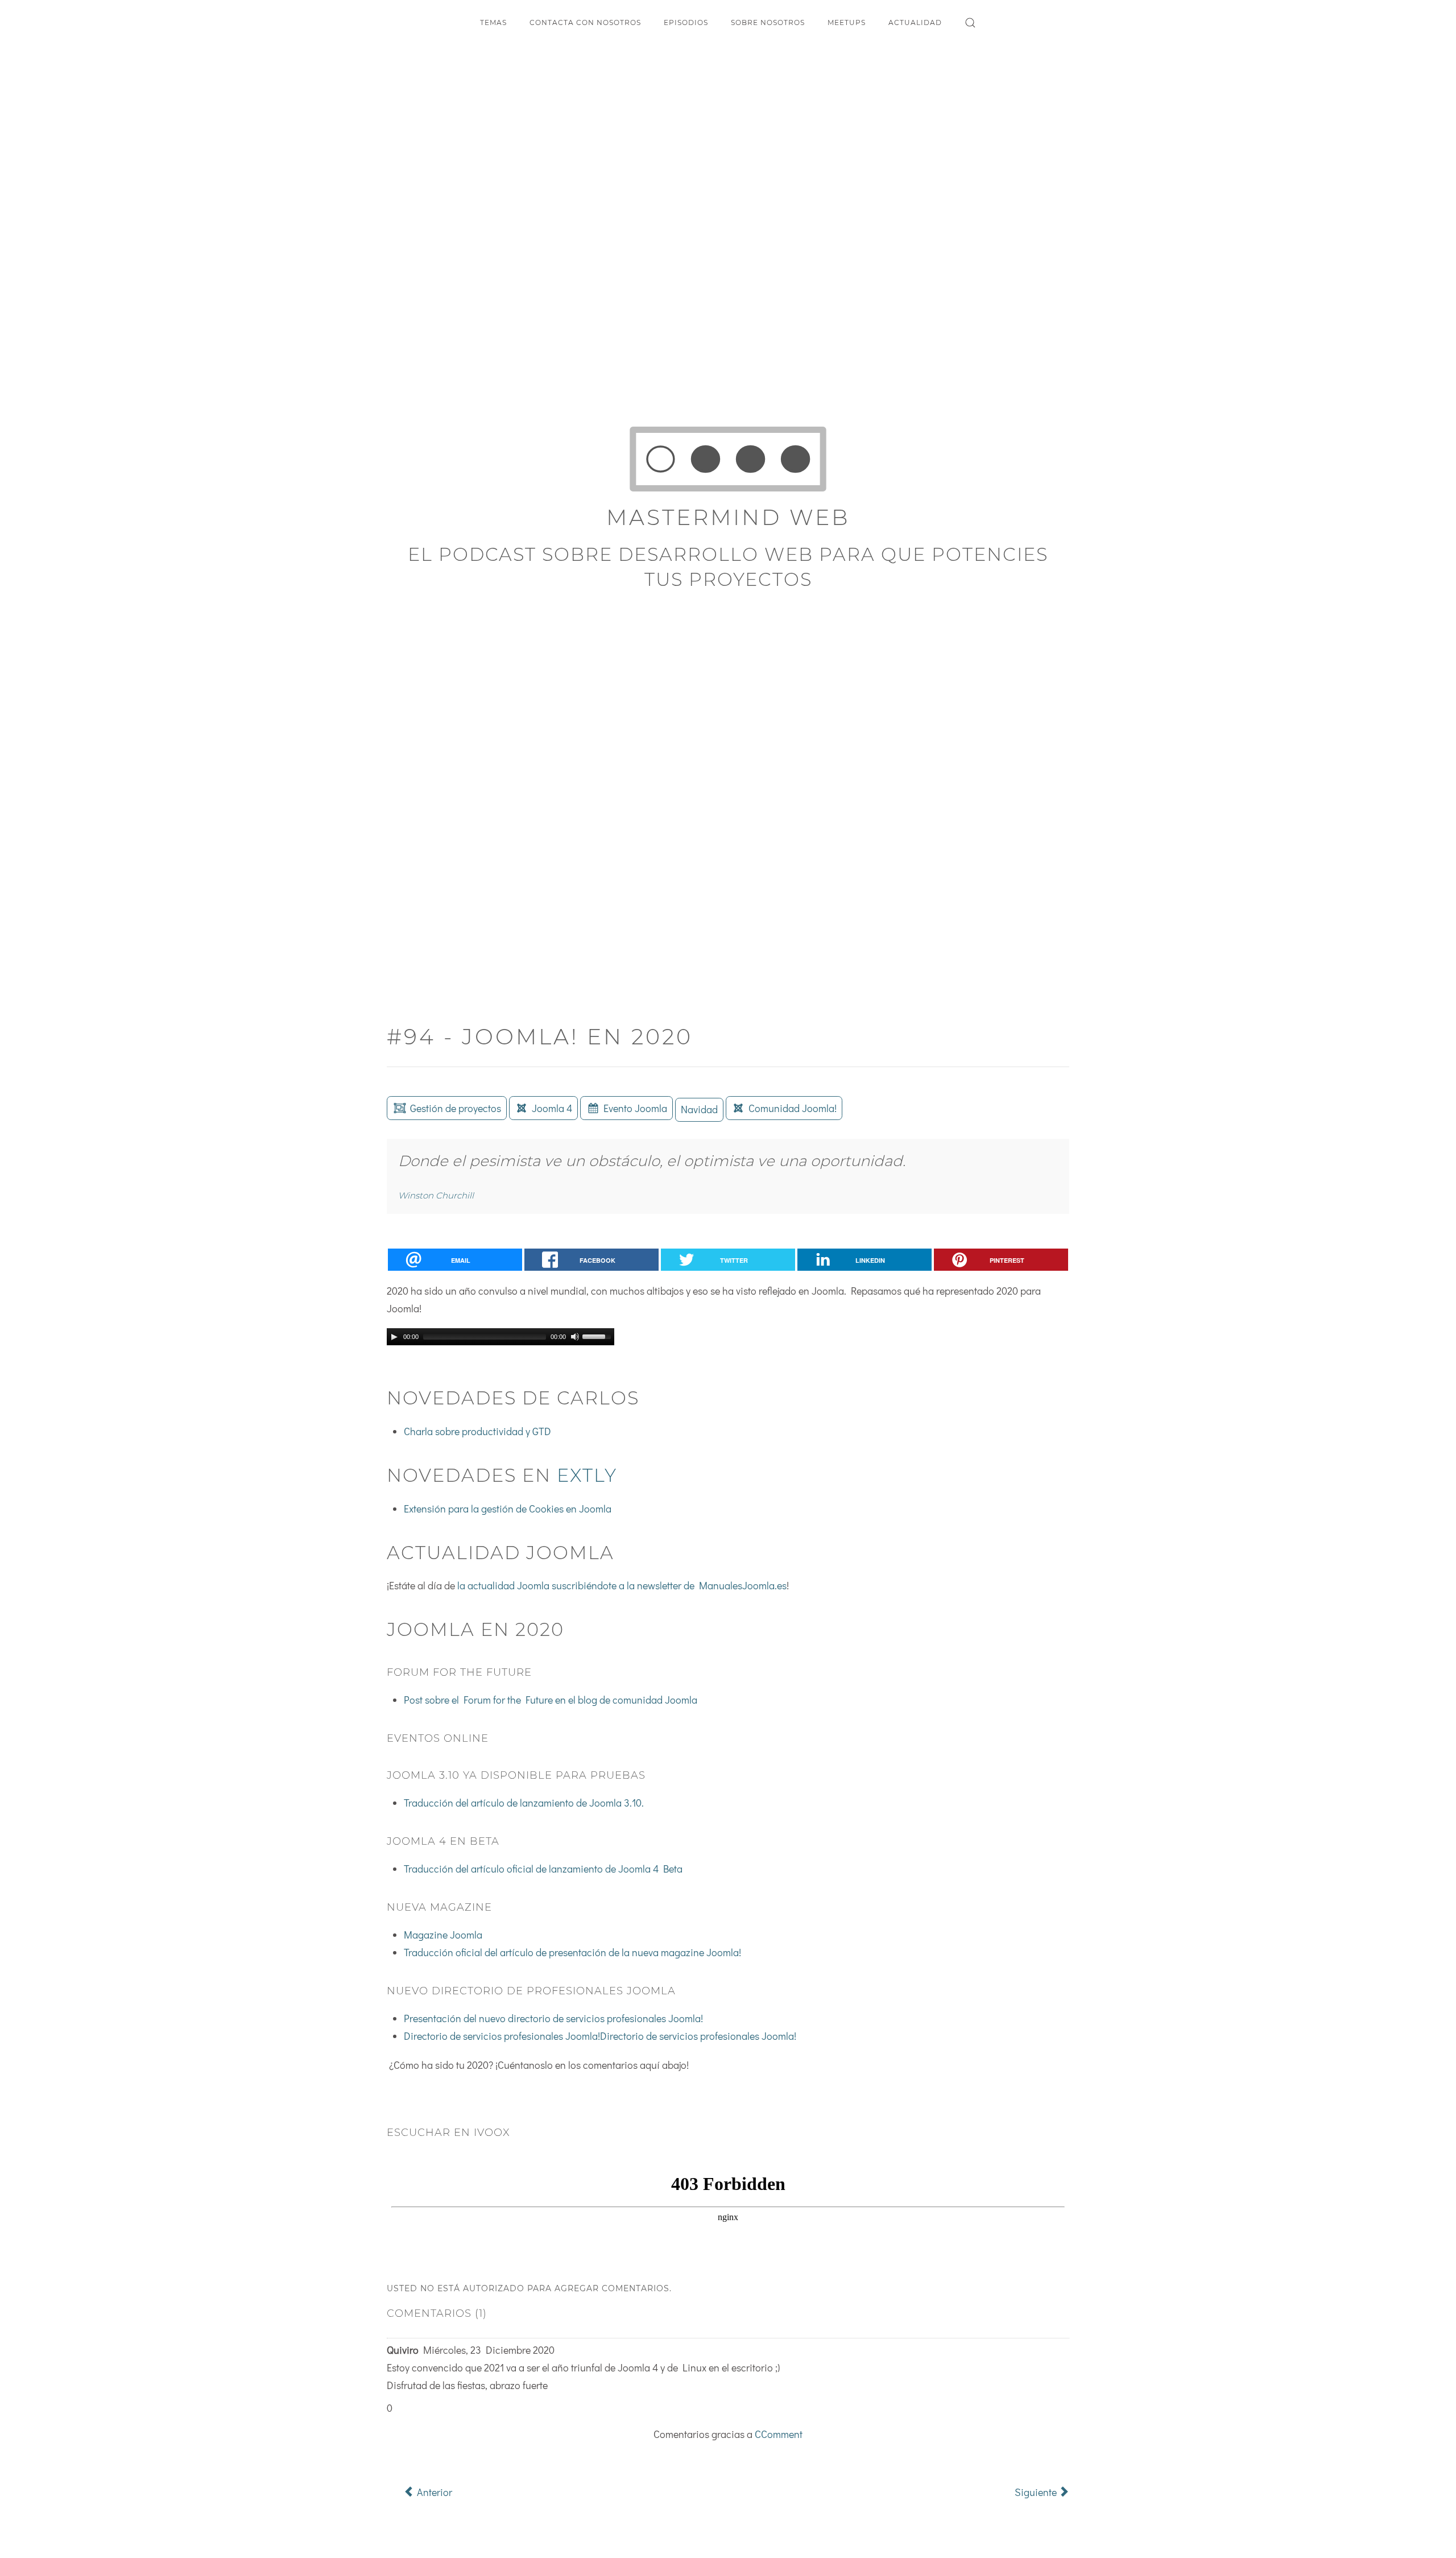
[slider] (598, 1336)
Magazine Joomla (443, 1935)
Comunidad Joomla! (793, 1108)
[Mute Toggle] (575, 1337)
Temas (493, 22)
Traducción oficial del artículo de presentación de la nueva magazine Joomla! (572, 1952)
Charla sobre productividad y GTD (477, 1431)
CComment (779, 2434)
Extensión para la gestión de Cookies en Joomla (508, 1509)
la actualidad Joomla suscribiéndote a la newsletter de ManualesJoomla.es (622, 1585)
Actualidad (915, 22)
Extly (587, 1475)
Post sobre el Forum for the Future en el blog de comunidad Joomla (551, 1700)
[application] (500, 1337)
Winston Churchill (436, 1195)
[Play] (394, 1337)
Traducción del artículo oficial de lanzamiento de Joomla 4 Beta (543, 1869)
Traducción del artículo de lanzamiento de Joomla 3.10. (524, 1803)
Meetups (847, 22)
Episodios (686, 22)
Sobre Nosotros (768, 22)
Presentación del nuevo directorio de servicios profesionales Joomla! (553, 2018)
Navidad (699, 1109)
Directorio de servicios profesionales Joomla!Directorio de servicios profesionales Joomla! (600, 2036)
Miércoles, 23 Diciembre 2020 (489, 2350)
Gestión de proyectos (456, 1108)
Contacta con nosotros (585, 22)
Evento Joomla (635, 1108)
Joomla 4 (552, 1108)
